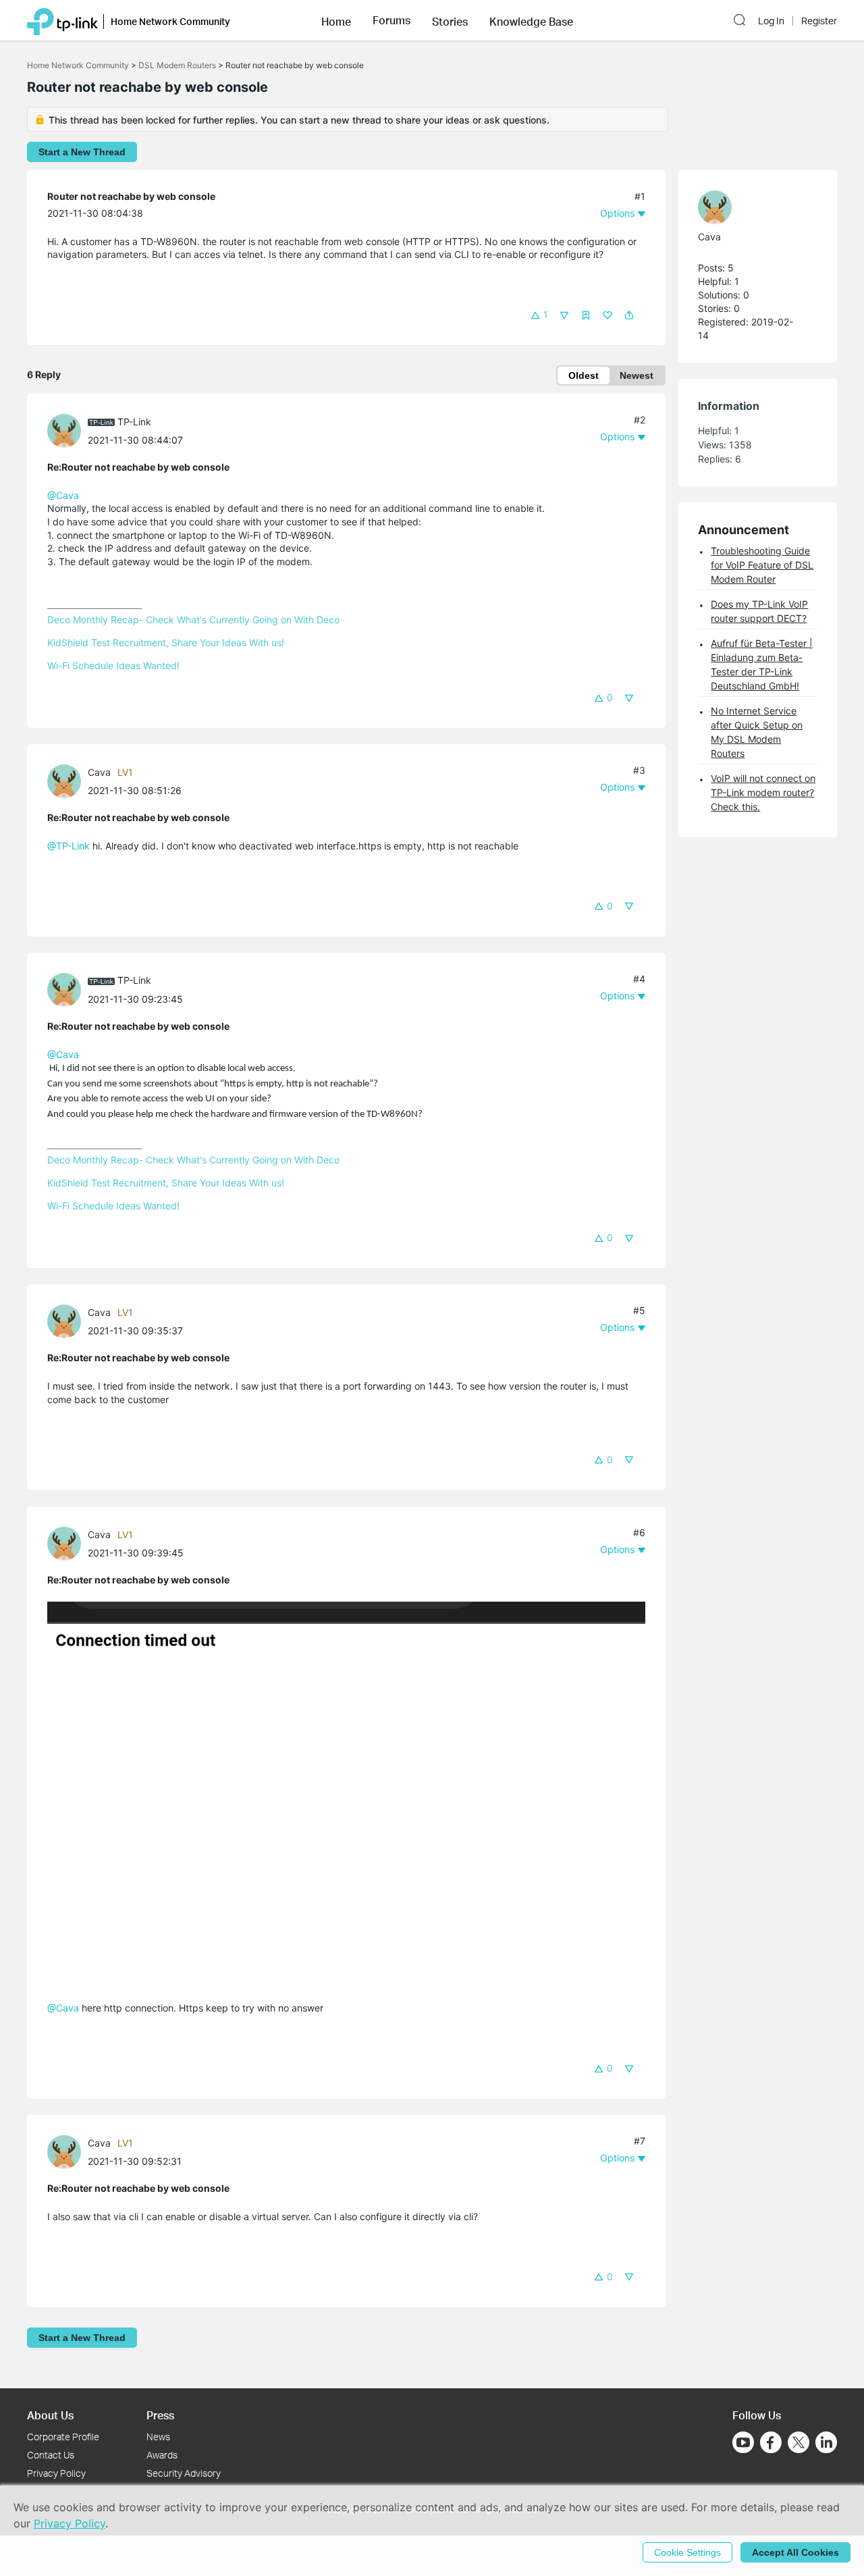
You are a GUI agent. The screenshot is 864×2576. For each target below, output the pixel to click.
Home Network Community (78, 65)
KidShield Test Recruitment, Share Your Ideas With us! (166, 642)
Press (160, 2415)
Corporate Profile (63, 2437)
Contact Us (51, 2455)
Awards (162, 2455)
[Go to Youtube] (743, 2442)
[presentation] (64, 431)
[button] (336, 20)
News (158, 2437)
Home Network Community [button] (170, 21)
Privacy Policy (56, 2473)
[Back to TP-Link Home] (62, 20)
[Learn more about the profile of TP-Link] (67, 430)
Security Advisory (184, 2473)
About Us (50, 2415)
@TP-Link (69, 846)
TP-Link (134, 422)
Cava (99, 772)
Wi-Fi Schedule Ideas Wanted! (113, 665)
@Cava (63, 495)
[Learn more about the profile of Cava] (67, 780)
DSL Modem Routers (177, 65)
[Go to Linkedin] (826, 2442)
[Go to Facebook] (771, 2442)
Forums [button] (391, 20)
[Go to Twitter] (799, 2444)
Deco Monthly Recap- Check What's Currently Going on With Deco (193, 620)
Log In (771, 21)
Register (819, 21)
